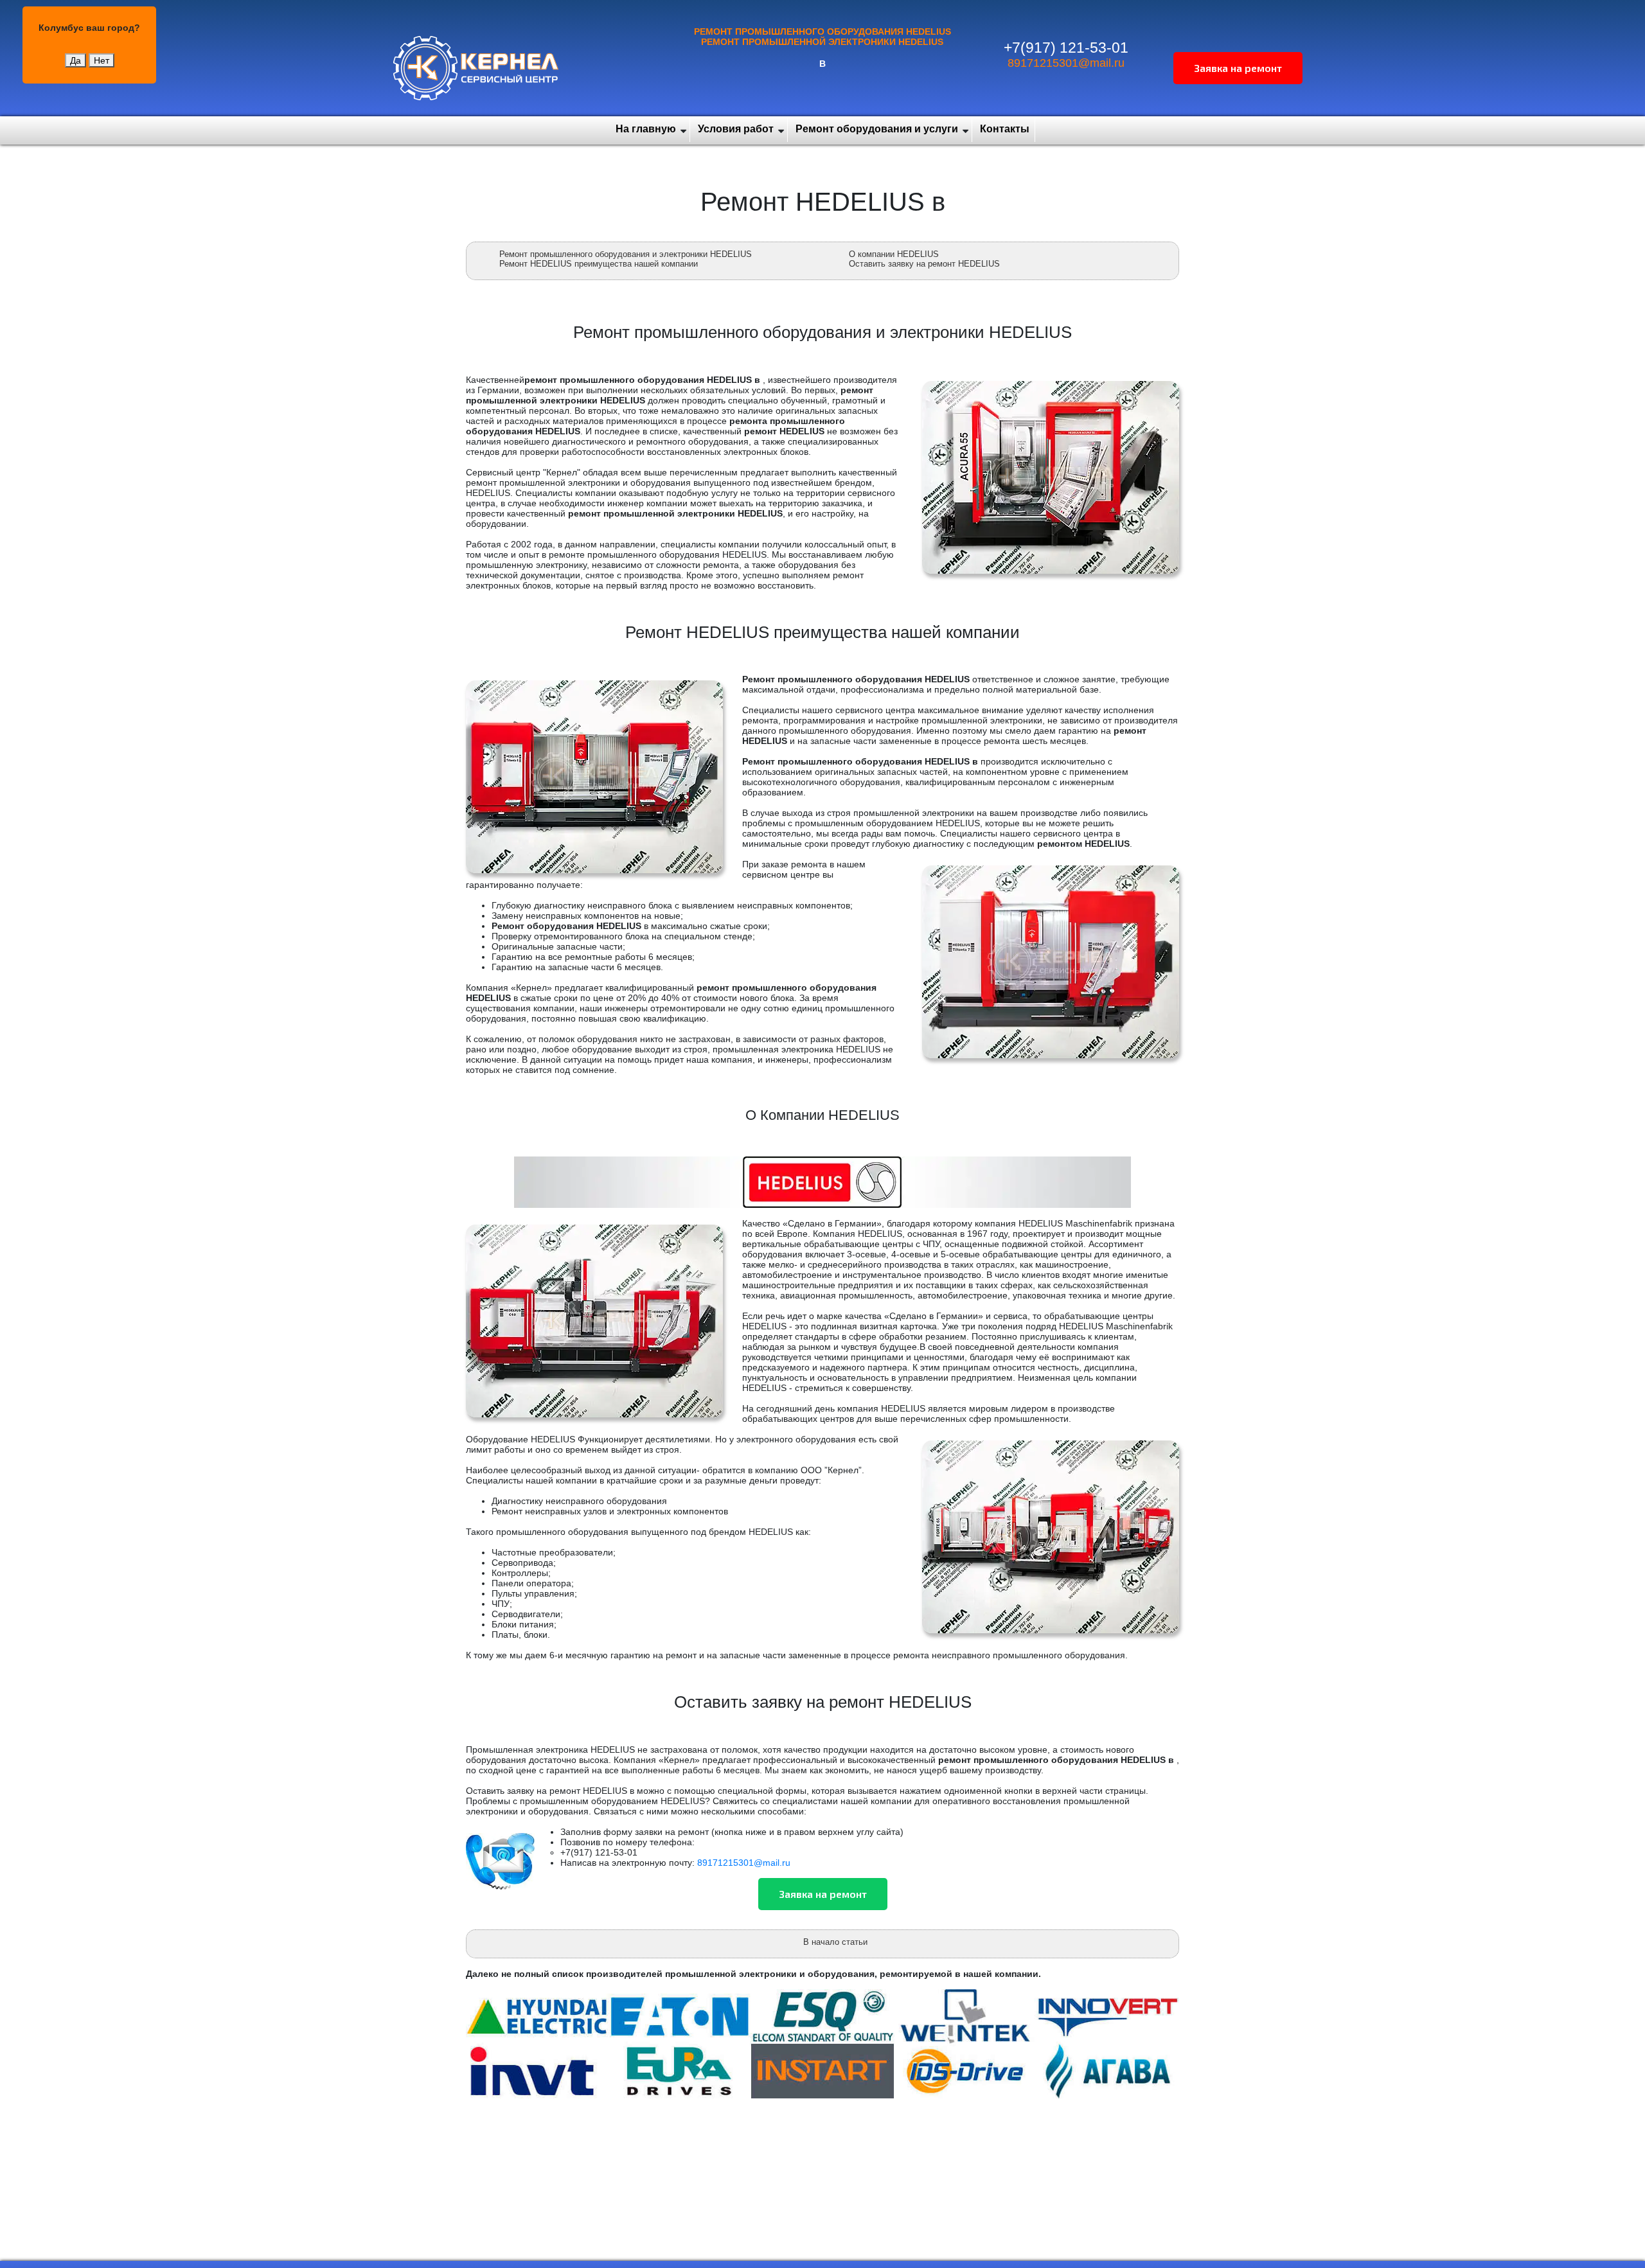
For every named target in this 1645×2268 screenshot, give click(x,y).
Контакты (1005, 129)
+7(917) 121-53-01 (1066, 48)
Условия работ (736, 129)
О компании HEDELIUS (894, 254)
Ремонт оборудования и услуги (877, 129)
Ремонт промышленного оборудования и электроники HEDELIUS (626, 254)
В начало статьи (835, 1942)
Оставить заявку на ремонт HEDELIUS (924, 264)
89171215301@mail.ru (1066, 63)
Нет (102, 60)
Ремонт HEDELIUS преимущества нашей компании (599, 264)
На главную (646, 129)
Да (76, 60)
